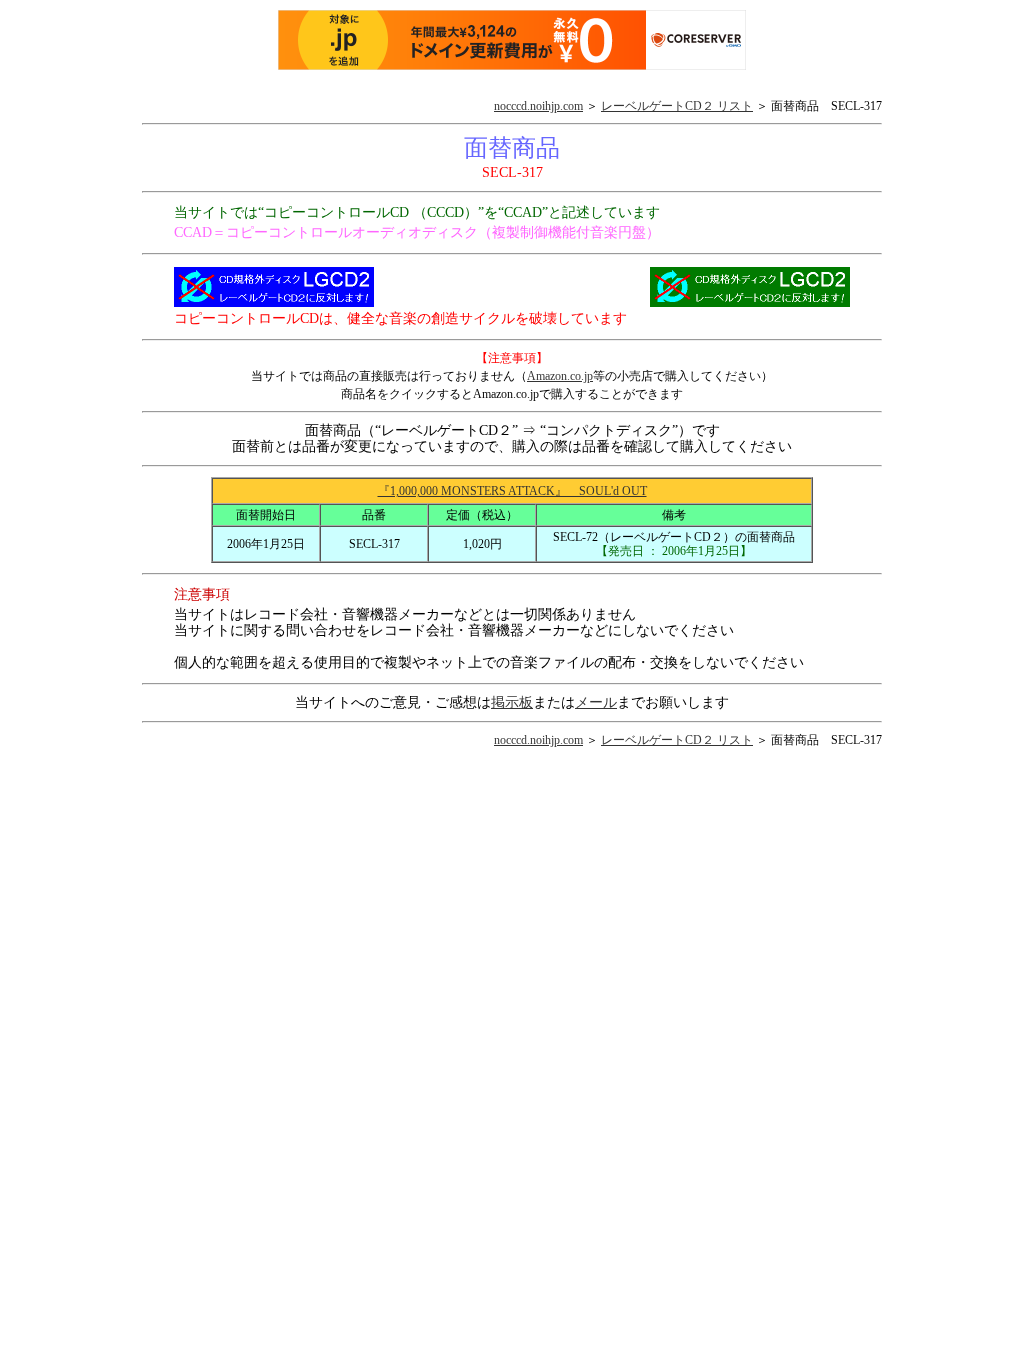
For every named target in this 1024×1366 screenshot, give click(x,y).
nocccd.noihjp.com (538, 106)
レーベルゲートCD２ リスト (677, 106)
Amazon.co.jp (560, 376)
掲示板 (512, 702)
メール (596, 702)
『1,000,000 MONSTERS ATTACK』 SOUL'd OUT (512, 491)
